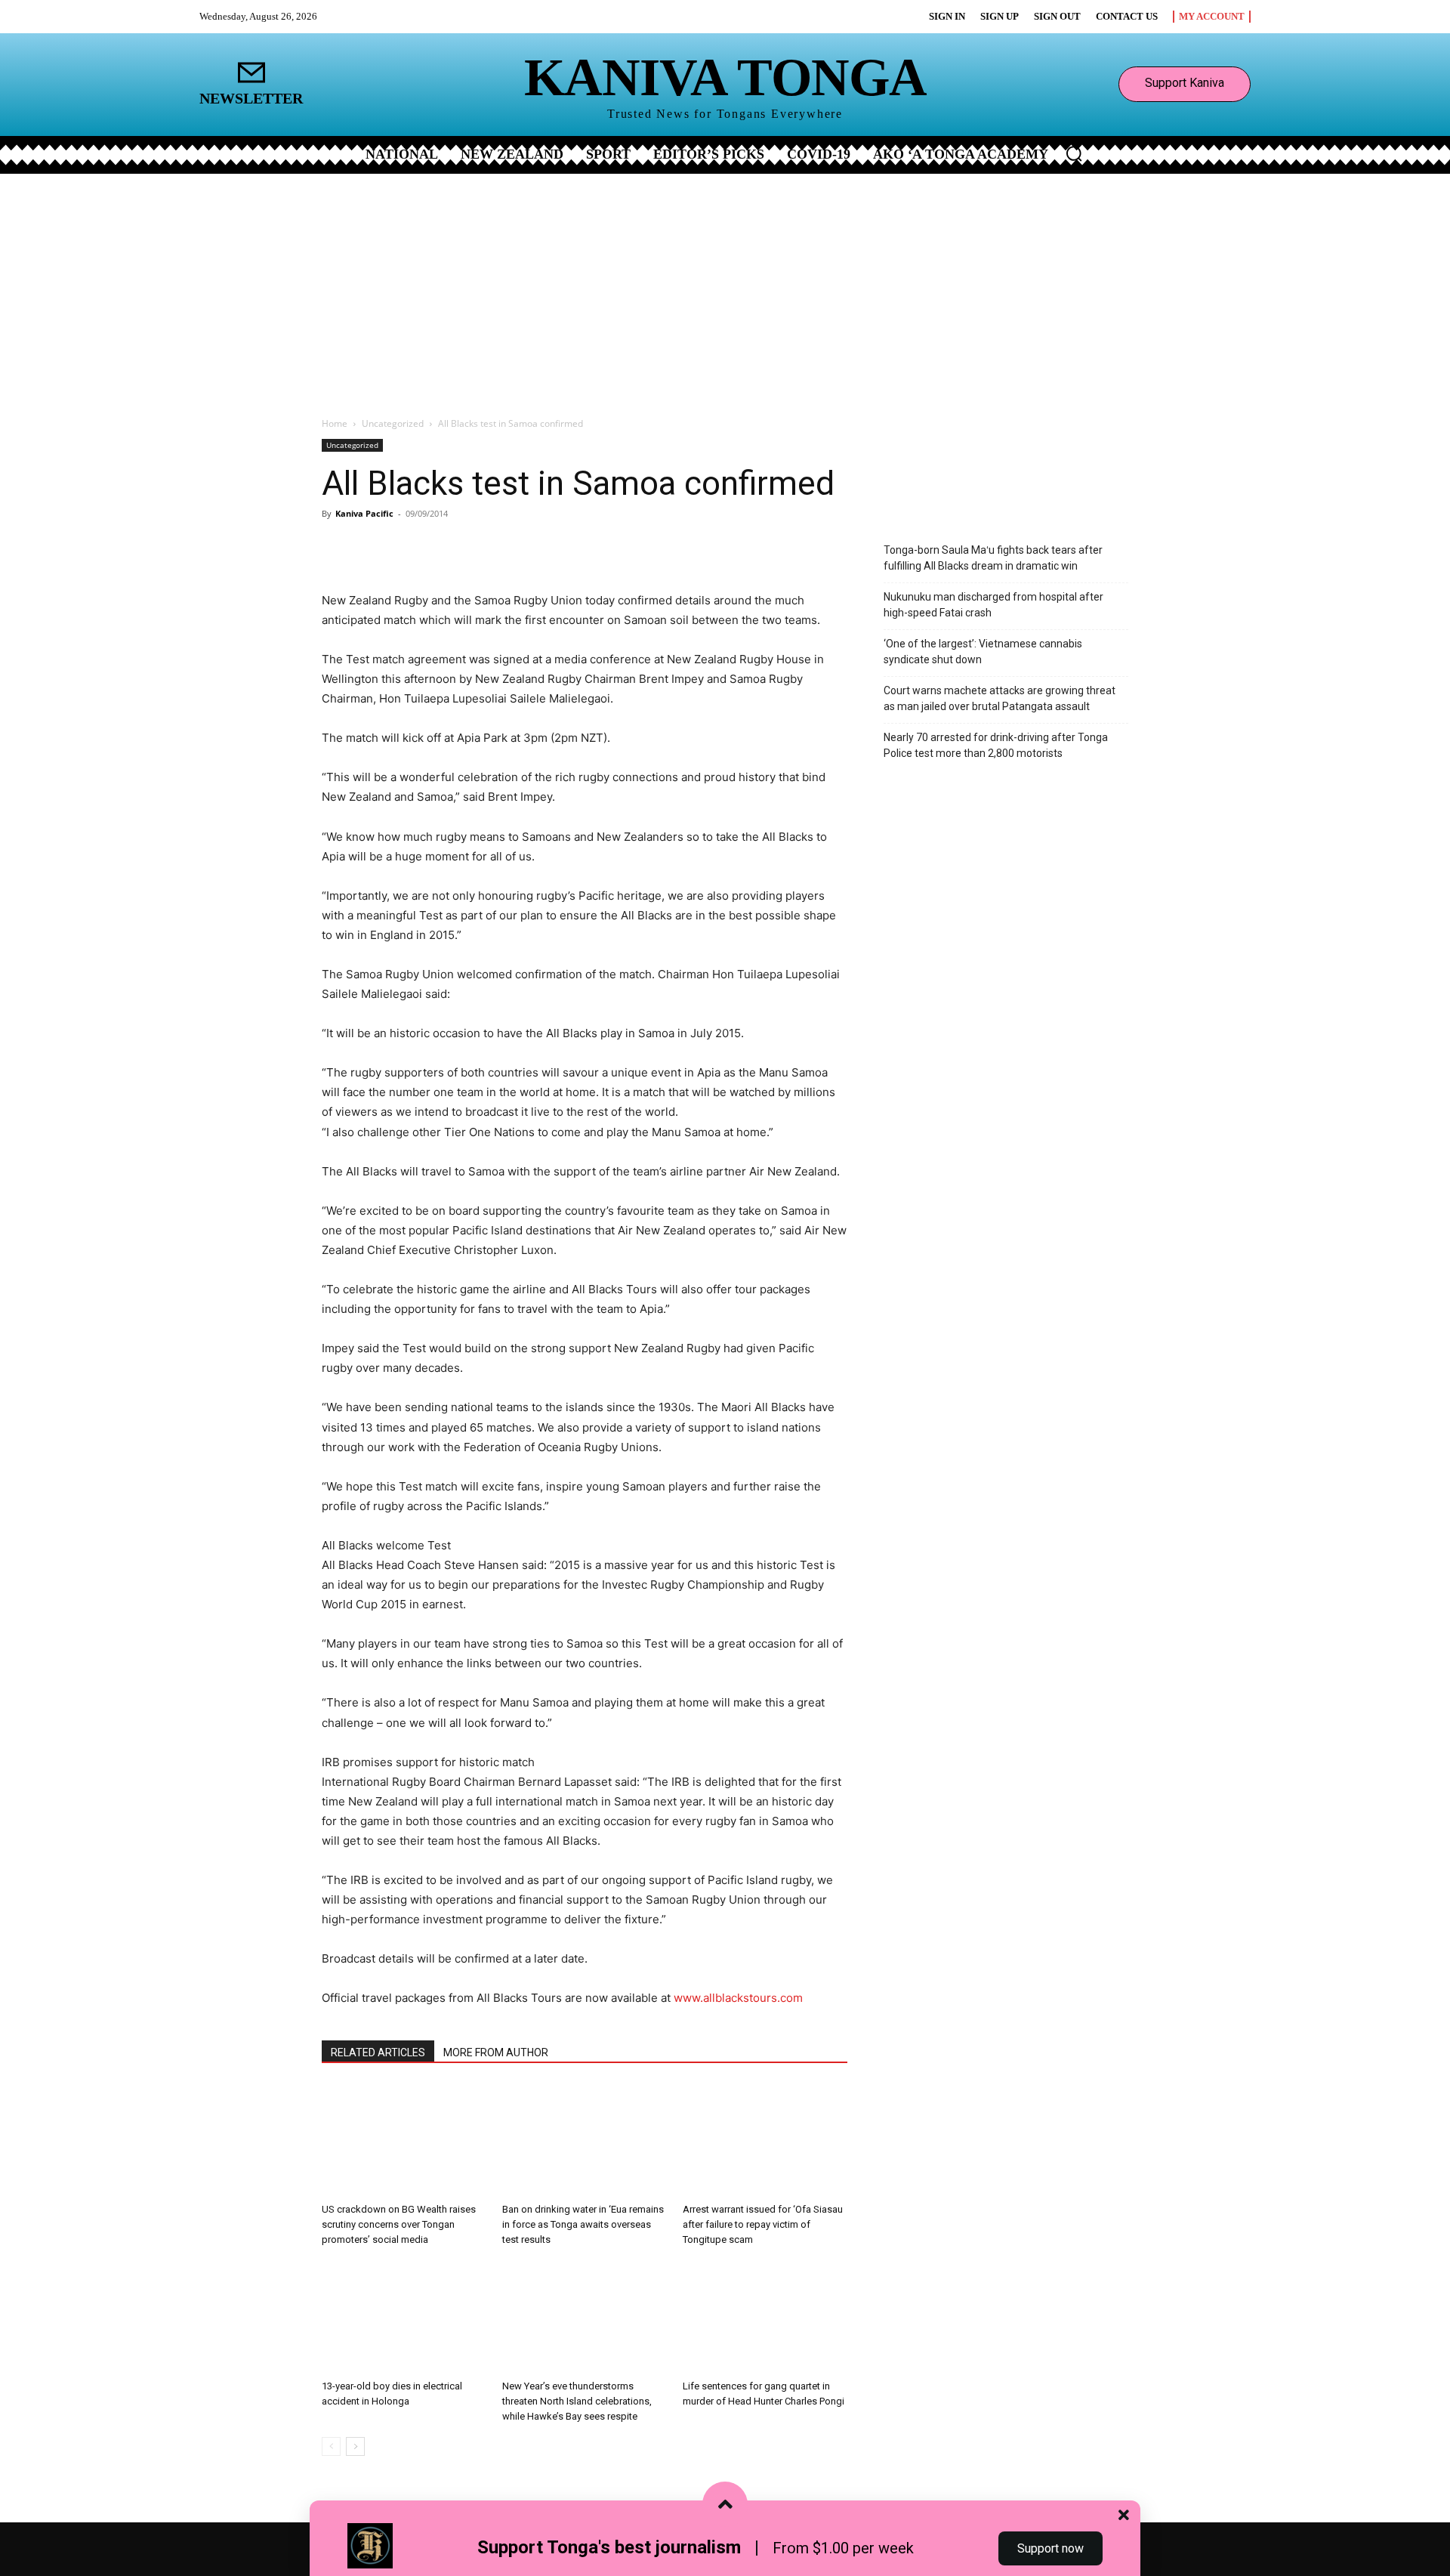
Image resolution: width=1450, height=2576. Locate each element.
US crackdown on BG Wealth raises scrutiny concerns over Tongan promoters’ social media (399, 2224)
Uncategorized (393, 423)
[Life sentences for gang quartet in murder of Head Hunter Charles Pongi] (765, 2317)
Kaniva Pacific (364, 513)
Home (335, 423)
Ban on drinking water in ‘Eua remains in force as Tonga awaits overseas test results (583, 2224)
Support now (1050, 2548)
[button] (1074, 153)
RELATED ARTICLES (378, 2052)
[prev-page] (331, 2446)
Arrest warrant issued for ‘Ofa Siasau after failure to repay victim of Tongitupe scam (763, 2224)
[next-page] (355, 2446)
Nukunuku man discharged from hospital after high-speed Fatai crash (993, 605)
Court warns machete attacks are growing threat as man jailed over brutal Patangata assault (1000, 698)
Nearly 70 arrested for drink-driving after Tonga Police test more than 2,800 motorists (996, 745)
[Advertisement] (725, 287)
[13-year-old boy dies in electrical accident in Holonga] (404, 2317)
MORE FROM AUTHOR (496, 2052)
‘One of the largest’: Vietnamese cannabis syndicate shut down (983, 652)
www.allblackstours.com (738, 1998)
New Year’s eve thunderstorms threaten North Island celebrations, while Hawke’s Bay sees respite (577, 2401)
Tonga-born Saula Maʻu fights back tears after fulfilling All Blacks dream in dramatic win (993, 558)
